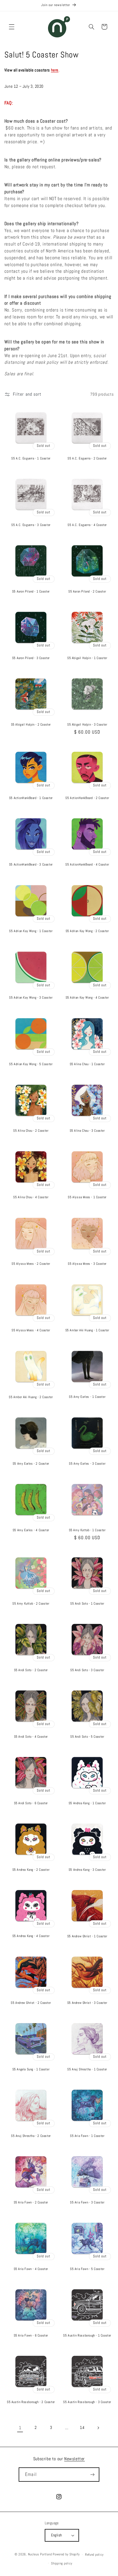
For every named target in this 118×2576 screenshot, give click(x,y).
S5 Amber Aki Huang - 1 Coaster (87, 1330)
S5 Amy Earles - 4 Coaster (31, 1530)
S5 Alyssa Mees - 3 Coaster (87, 1264)
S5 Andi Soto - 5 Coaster (87, 1737)
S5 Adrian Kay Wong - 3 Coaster (31, 998)
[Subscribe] (92, 2474)
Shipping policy (62, 2563)
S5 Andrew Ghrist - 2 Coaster (31, 2003)
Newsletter (75, 2459)
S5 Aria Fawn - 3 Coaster (87, 2202)
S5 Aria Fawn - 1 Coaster (87, 2136)
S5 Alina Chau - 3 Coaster (87, 1131)
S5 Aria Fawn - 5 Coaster (87, 2269)
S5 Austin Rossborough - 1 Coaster (87, 2336)
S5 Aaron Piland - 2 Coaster (87, 592)
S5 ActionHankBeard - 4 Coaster (87, 865)
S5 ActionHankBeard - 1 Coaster (31, 798)
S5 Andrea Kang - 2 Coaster (31, 1870)
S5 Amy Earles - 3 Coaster (87, 1464)
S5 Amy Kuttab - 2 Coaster (31, 1604)
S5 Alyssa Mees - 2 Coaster (31, 1264)
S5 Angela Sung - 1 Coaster (31, 2069)
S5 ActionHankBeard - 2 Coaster (87, 798)
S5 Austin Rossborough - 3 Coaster (87, 2402)
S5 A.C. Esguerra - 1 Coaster (31, 458)
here (55, 70)
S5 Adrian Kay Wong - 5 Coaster (31, 1064)
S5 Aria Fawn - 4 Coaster (31, 2269)
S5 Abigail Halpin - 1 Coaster (87, 658)
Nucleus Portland (40, 2555)
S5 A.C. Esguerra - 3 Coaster (31, 525)
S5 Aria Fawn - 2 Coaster (31, 2202)
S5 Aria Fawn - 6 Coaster (31, 2336)
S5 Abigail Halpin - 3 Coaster (87, 725)
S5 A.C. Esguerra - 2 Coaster (87, 458)
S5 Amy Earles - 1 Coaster (87, 1397)
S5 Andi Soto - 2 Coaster (31, 1670)
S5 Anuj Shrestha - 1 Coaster (87, 2069)
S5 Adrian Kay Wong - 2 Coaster (87, 931)
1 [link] (20, 2428)
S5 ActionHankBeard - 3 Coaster (31, 865)
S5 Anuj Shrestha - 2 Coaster (31, 2136)
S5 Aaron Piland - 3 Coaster (31, 658)
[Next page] (98, 2428)
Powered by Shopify (66, 2555)
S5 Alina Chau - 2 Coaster (31, 1131)
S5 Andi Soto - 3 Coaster (87, 1670)
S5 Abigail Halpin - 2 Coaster (31, 725)
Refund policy (94, 2555)
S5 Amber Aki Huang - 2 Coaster (31, 1397)
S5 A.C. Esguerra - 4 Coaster (87, 525)
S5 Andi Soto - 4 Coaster (31, 1737)
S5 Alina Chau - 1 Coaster (87, 1064)
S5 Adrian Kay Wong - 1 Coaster (31, 931)
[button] (12, 27)
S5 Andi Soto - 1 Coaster (87, 1604)
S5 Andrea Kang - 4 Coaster (31, 1936)
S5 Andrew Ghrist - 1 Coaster (87, 1936)
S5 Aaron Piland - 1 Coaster (31, 592)
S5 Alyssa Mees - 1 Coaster (87, 1197)
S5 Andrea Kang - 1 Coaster (87, 1803)
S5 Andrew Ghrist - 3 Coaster (87, 2003)
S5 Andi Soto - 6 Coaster (31, 1803)
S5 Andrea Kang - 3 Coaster (87, 1870)
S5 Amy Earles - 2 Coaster (31, 1464)
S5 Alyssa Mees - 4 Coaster (31, 1330)
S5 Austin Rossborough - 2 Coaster (31, 2402)
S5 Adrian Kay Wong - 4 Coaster (87, 998)
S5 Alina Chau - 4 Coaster (31, 1197)
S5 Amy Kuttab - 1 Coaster (87, 1530)
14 (82, 2428)
